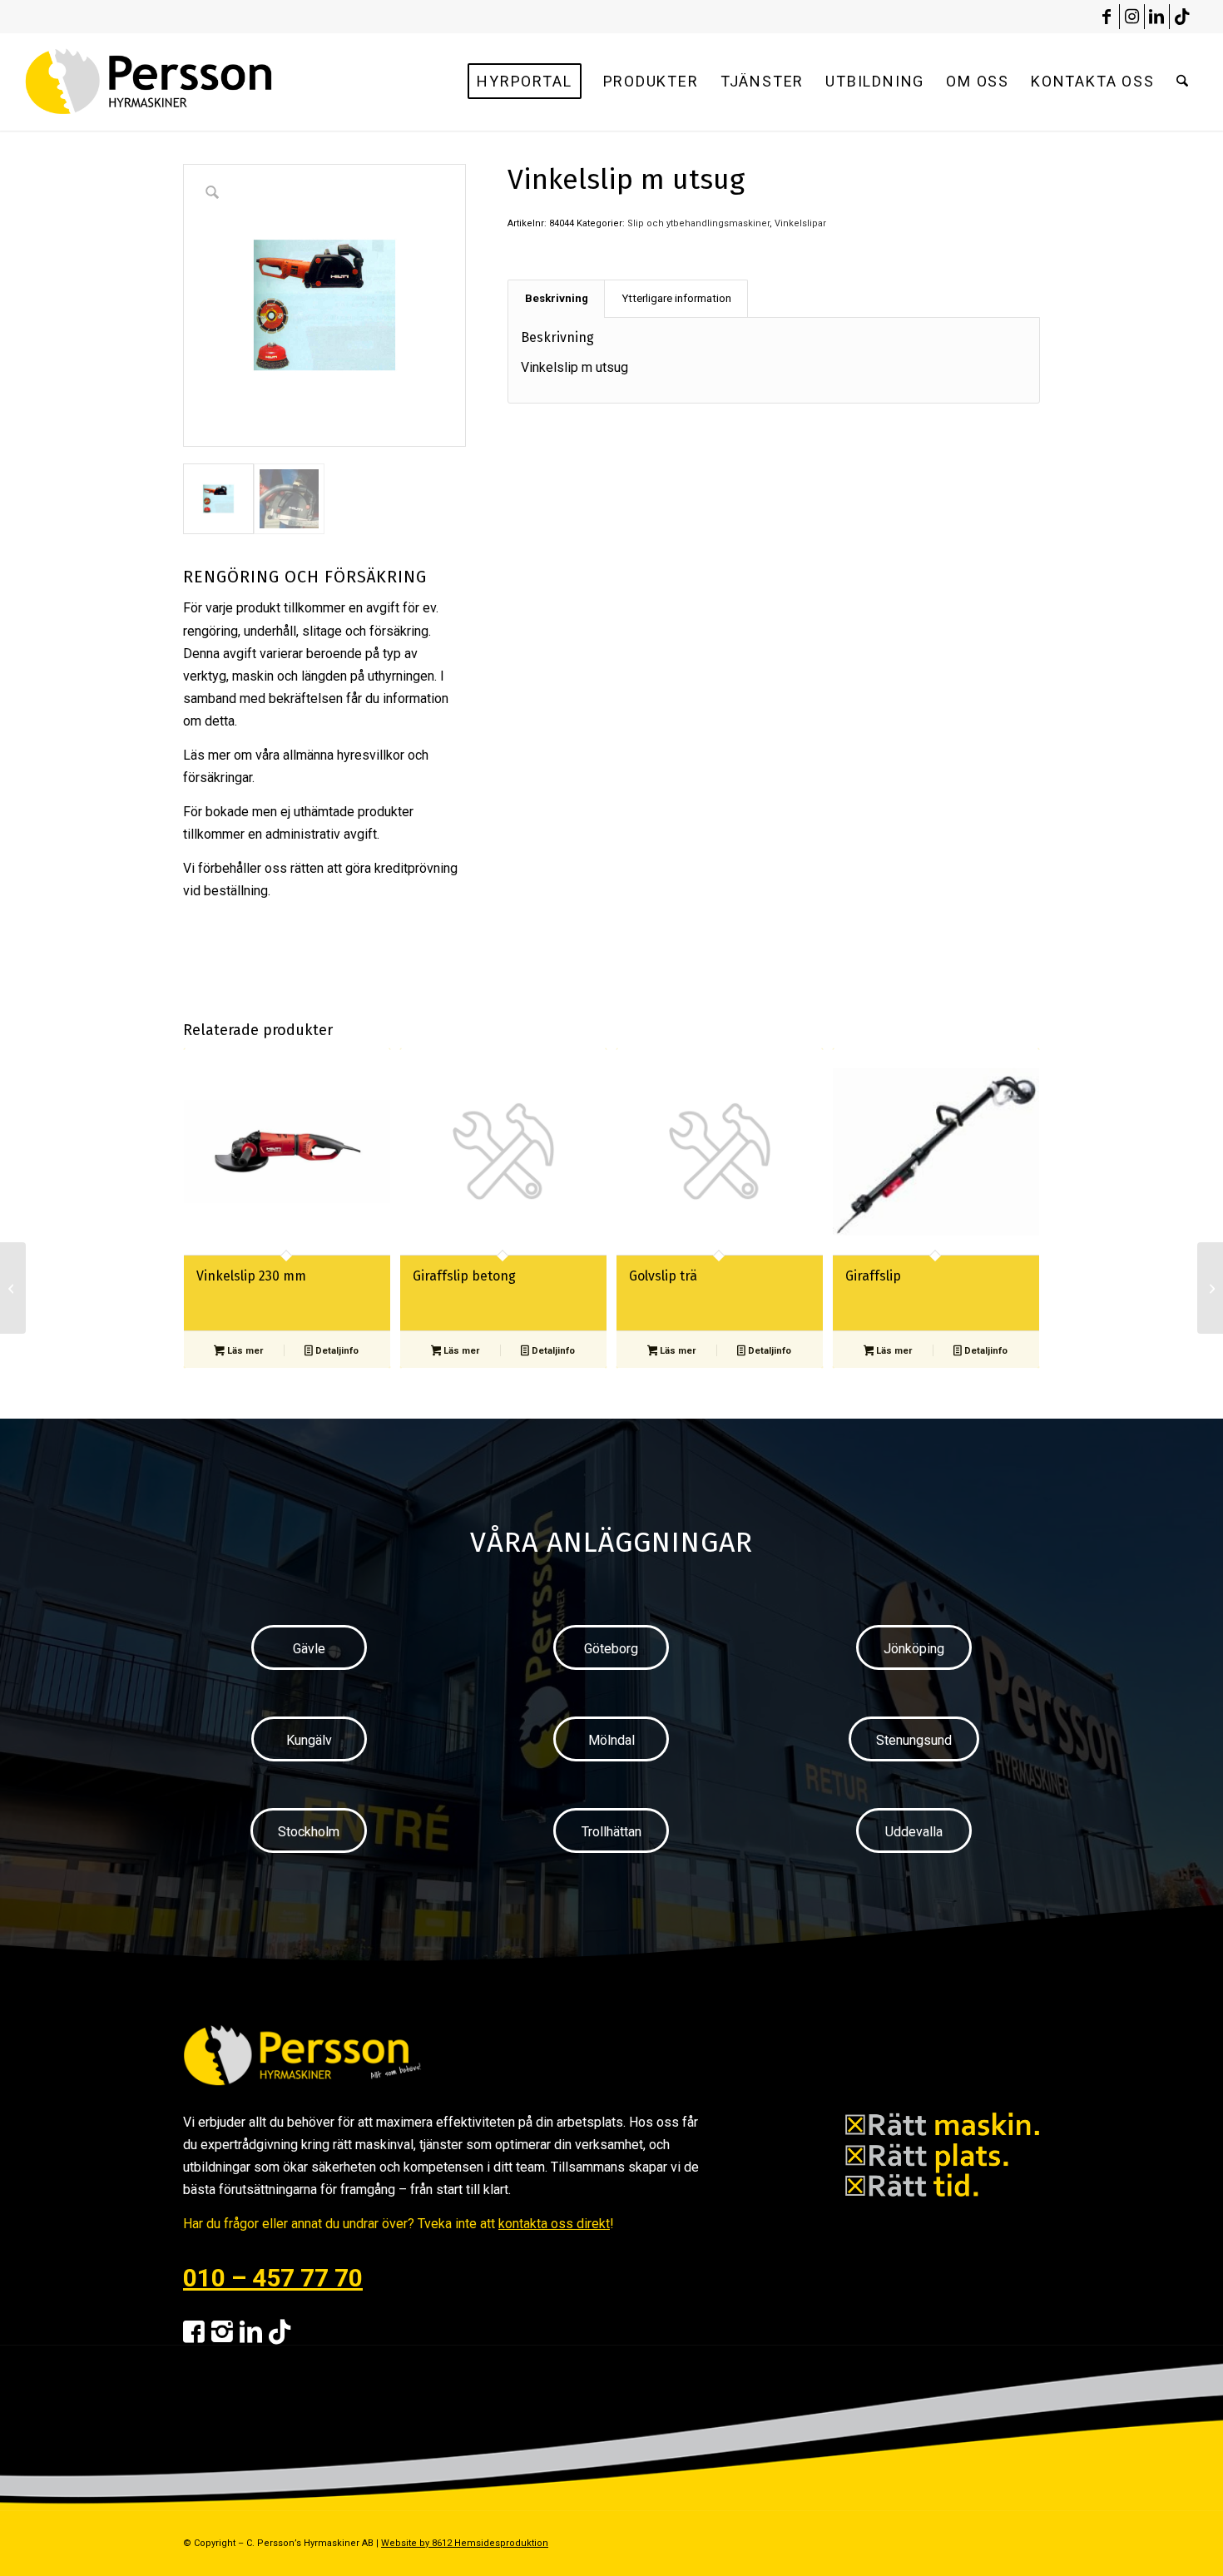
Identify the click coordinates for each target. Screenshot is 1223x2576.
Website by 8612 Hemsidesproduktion (465, 2543)
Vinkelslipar (800, 223)
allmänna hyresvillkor (344, 755)
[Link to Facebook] (1107, 17)
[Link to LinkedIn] (1157, 17)
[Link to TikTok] (1182, 17)
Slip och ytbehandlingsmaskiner (698, 223)
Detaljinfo (336, 1351)
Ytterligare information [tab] (676, 298)
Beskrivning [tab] (557, 298)
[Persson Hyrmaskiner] (184, 82)
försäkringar (218, 778)
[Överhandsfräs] (1210, 1288)
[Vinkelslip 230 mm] (13, 1288)
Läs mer (244, 1351)
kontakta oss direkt (554, 2224)
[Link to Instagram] (1132, 17)
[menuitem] (524, 82)
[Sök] (1182, 82)
